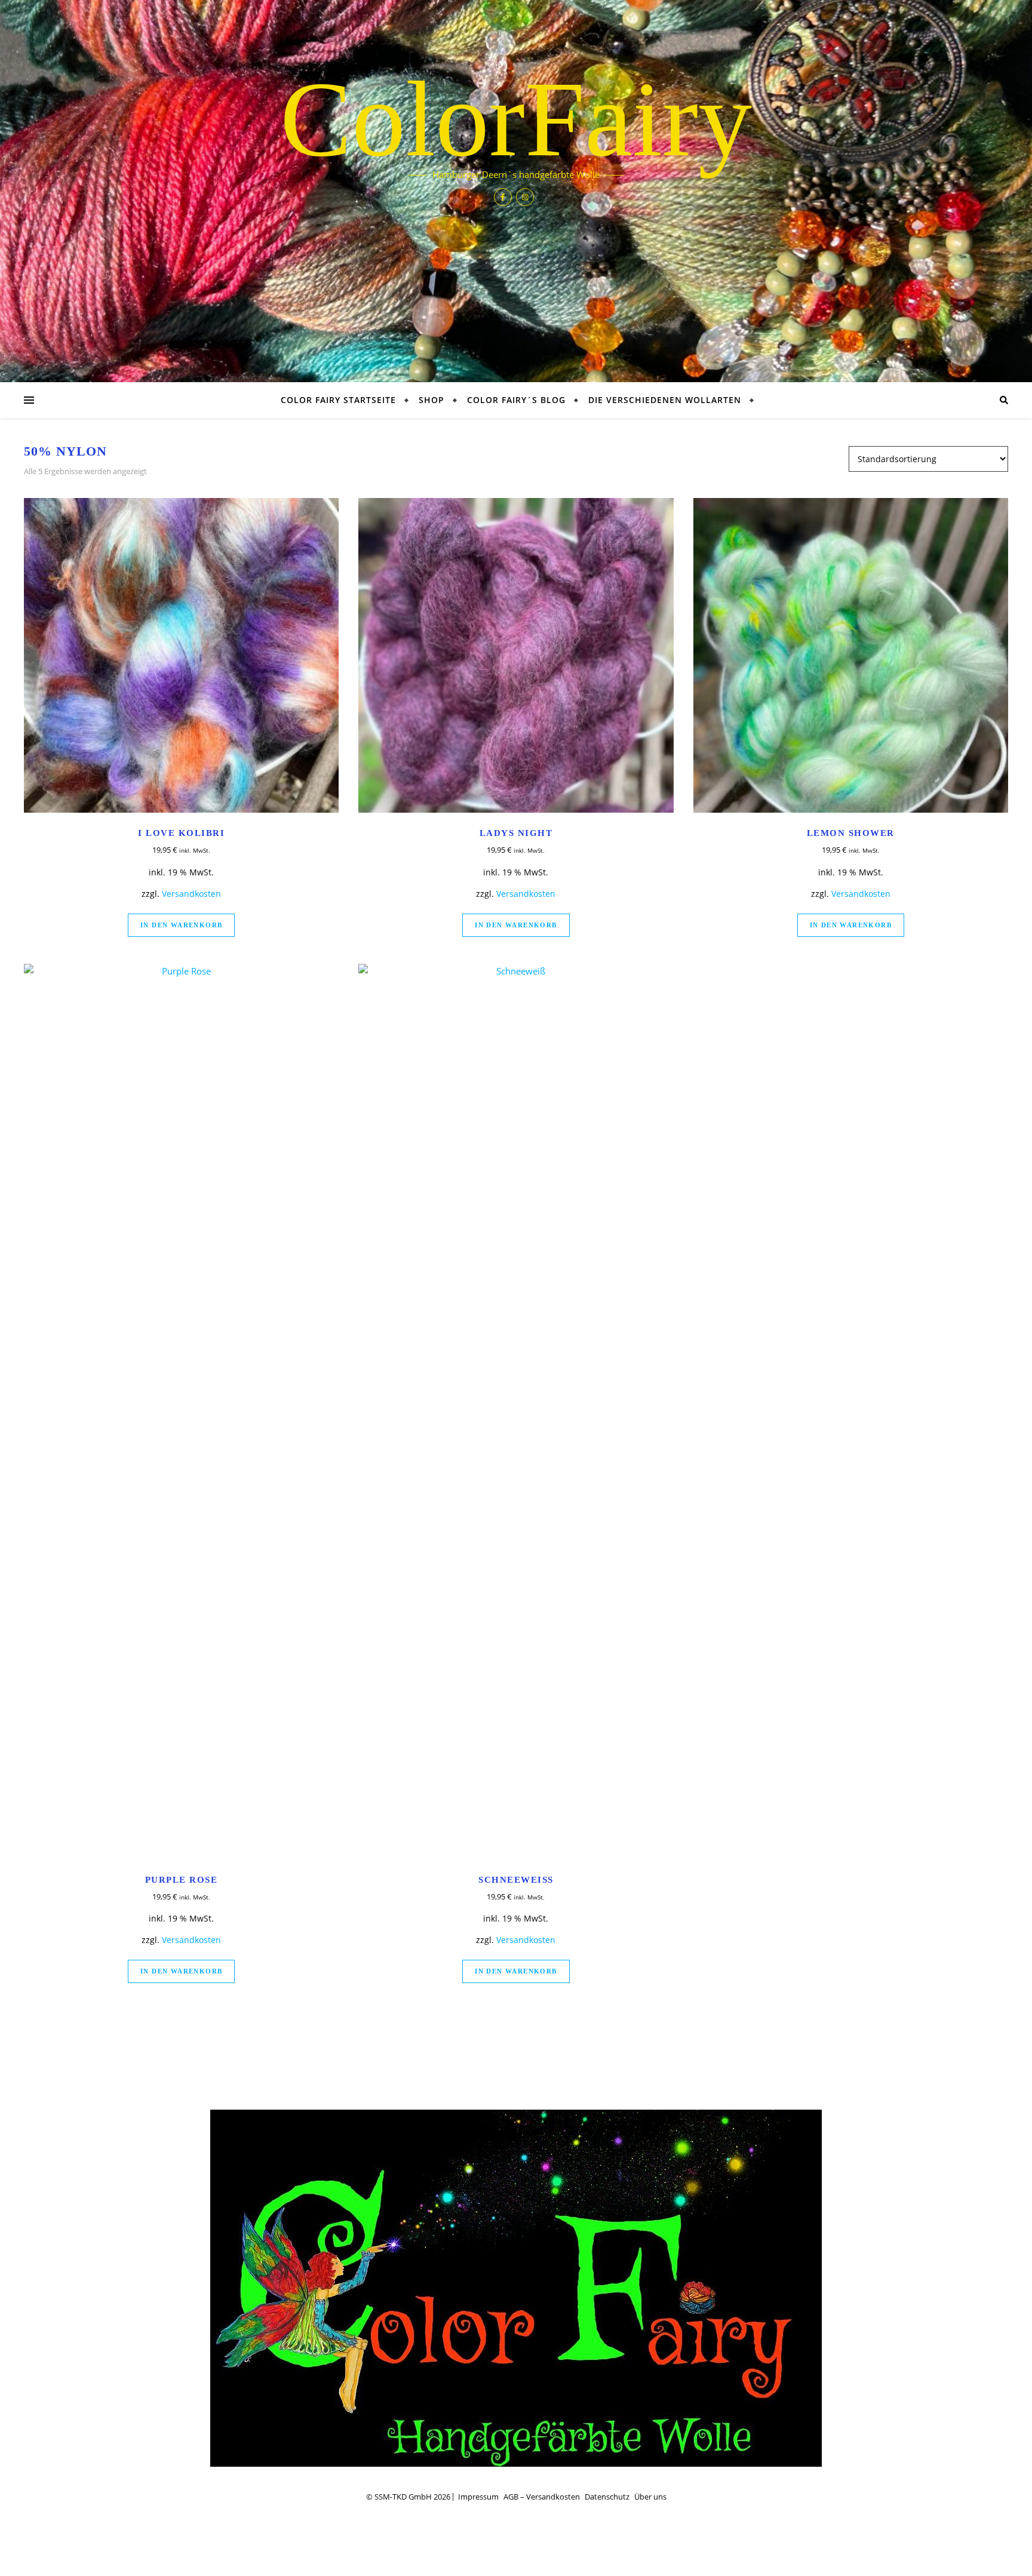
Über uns (650, 2497)
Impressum (478, 2497)
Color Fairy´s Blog (516, 400)
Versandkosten (191, 894)
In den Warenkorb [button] (181, 925)
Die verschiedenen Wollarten (665, 400)
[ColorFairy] (516, 2288)
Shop (431, 400)
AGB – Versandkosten (542, 2497)
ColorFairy (516, 119)
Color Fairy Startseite (338, 400)
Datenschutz (607, 2497)
